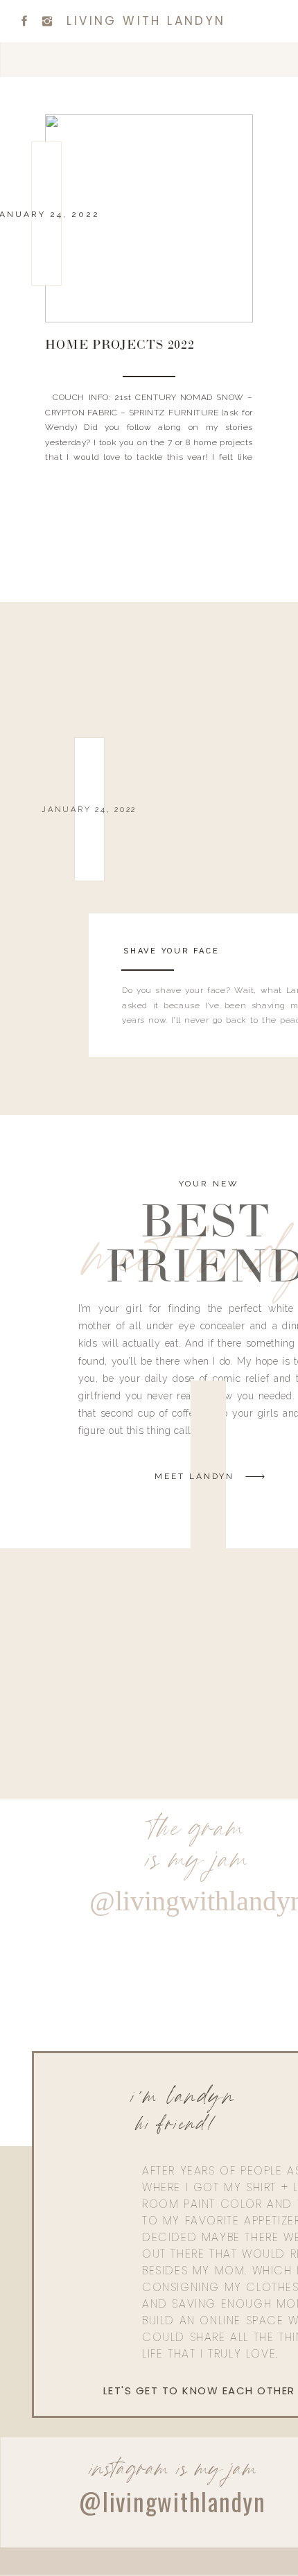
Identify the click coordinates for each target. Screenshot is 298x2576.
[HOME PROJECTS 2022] (149, 218)
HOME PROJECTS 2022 (120, 346)
